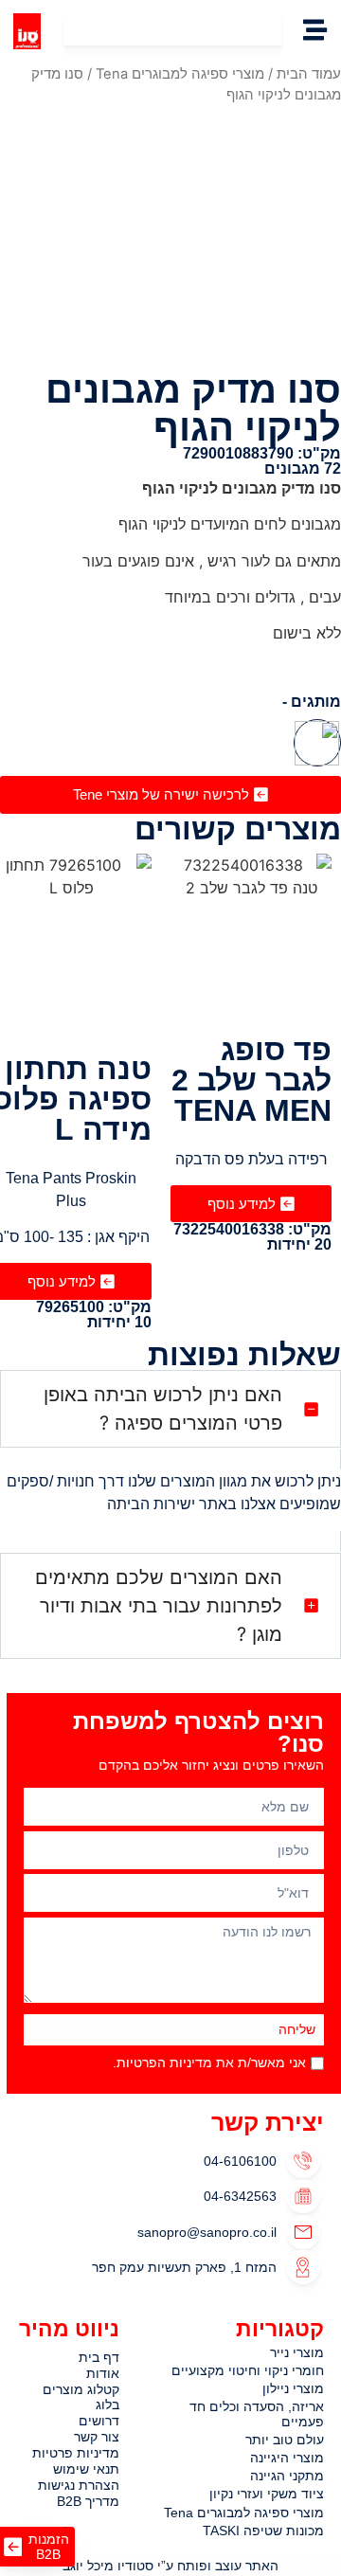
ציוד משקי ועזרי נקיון (267, 2494)
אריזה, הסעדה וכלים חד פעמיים (257, 2414)
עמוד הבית (309, 74)
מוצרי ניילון (293, 2389)
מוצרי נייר (297, 2353)
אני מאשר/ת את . (209, 2063)
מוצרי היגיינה (287, 2458)
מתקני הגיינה (287, 2476)
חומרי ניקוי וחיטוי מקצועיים (248, 2371)
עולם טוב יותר (285, 2440)
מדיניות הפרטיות (164, 2063)
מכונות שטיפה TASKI (263, 2531)
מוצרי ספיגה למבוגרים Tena (180, 74)
